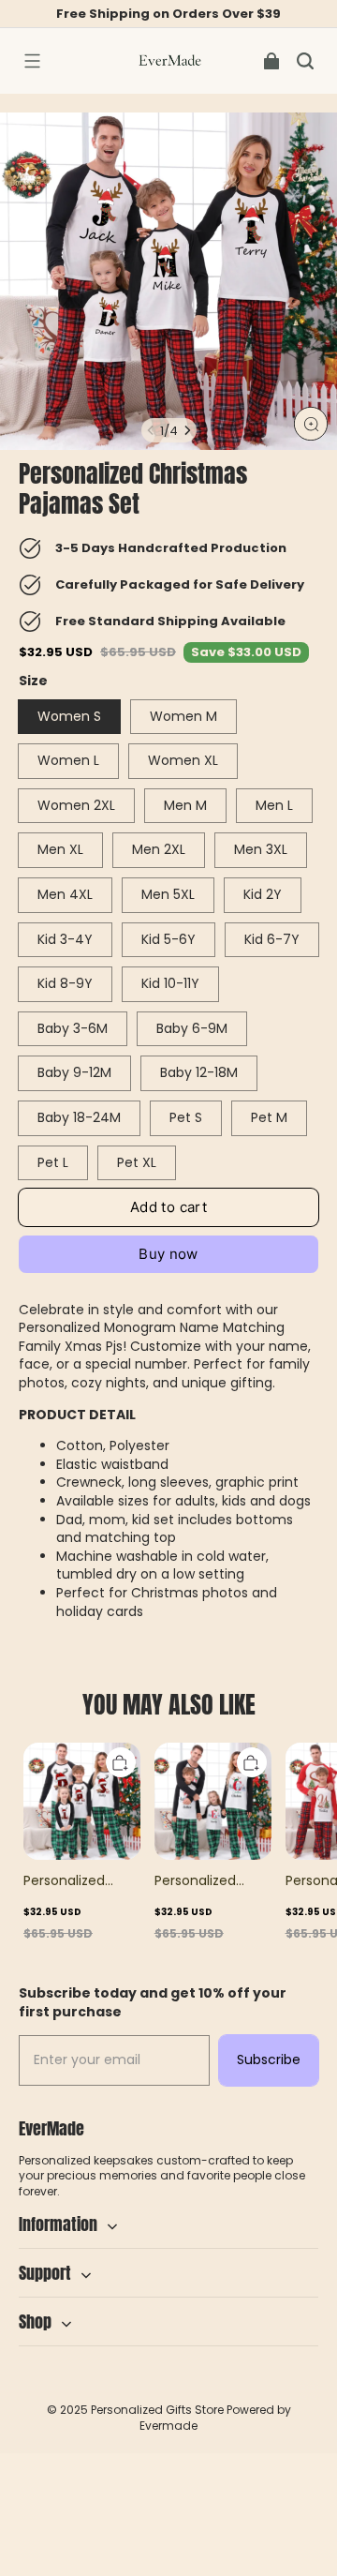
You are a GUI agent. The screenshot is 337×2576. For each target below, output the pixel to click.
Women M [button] (183, 716)
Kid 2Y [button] (263, 894)
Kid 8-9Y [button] (65, 983)
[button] (32, 61)
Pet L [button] (53, 1162)
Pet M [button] (269, 1117)
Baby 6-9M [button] (192, 1028)
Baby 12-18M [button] (199, 1072)
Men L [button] (274, 805)
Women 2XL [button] (76, 805)
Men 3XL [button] (261, 849)
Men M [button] (185, 805)
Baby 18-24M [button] (79, 1117)
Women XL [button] (183, 760)
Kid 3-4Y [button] (65, 939)
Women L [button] (68, 760)
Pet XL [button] (137, 1162)
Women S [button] (69, 716)
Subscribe (269, 2059)
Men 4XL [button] (65, 894)
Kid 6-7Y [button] (272, 939)
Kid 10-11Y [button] (170, 983)
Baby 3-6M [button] (73, 1028)
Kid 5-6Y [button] (168, 939)
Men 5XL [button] (168, 894)
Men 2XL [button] (159, 849)
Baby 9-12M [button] (74, 1072)
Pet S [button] (186, 1117)
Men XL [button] (60, 849)
